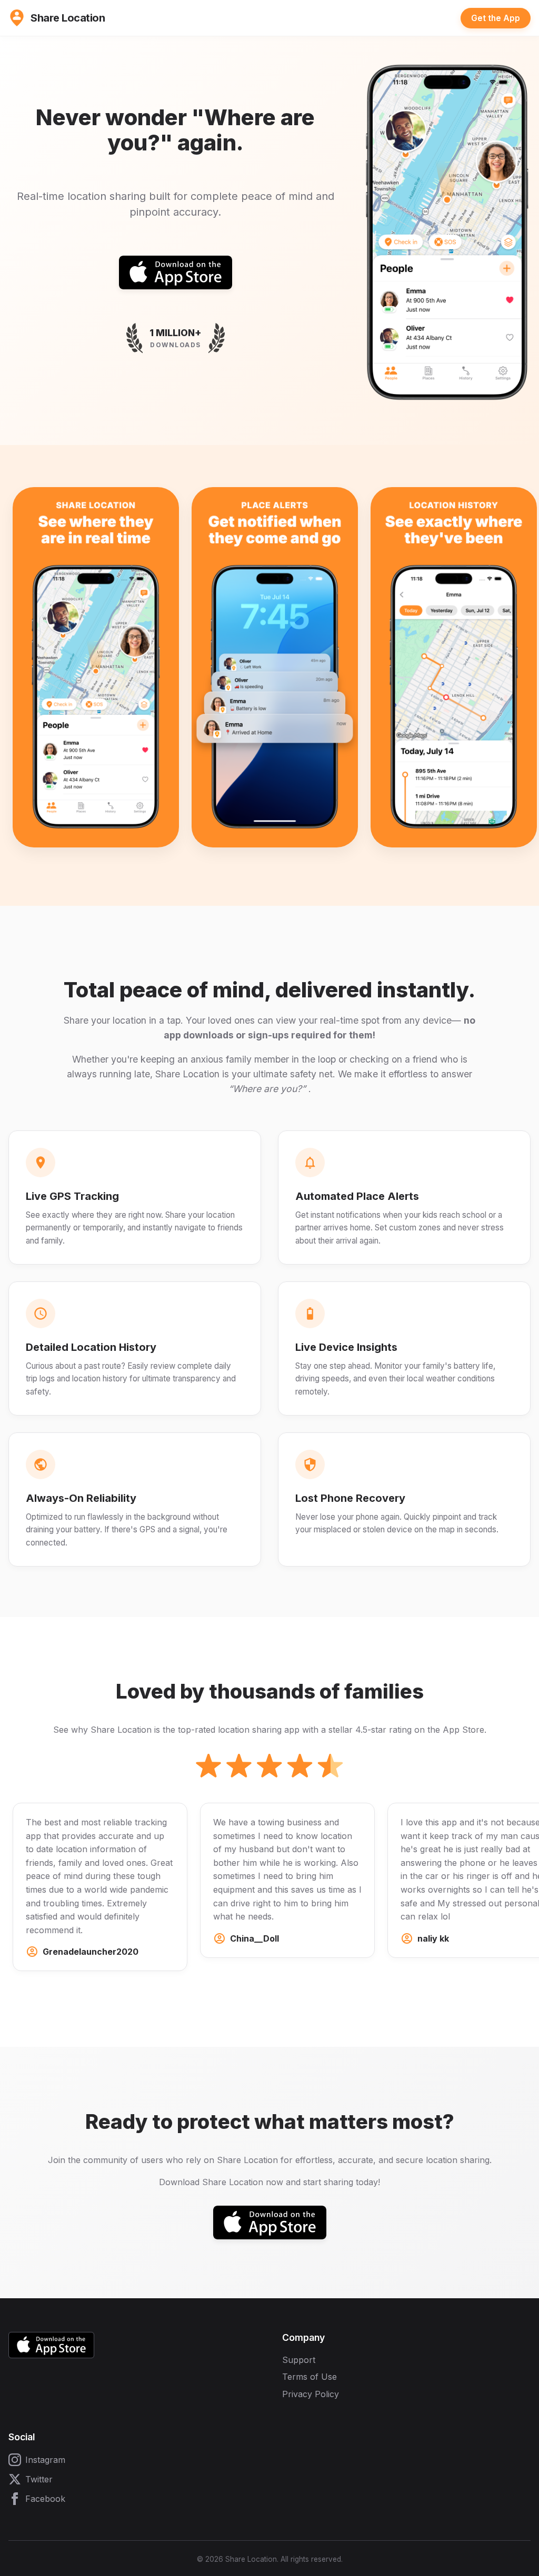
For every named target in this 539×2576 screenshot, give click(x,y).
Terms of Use (310, 2377)
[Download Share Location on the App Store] (176, 272)
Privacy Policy (311, 2394)
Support (299, 2360)
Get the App (496, 18)
